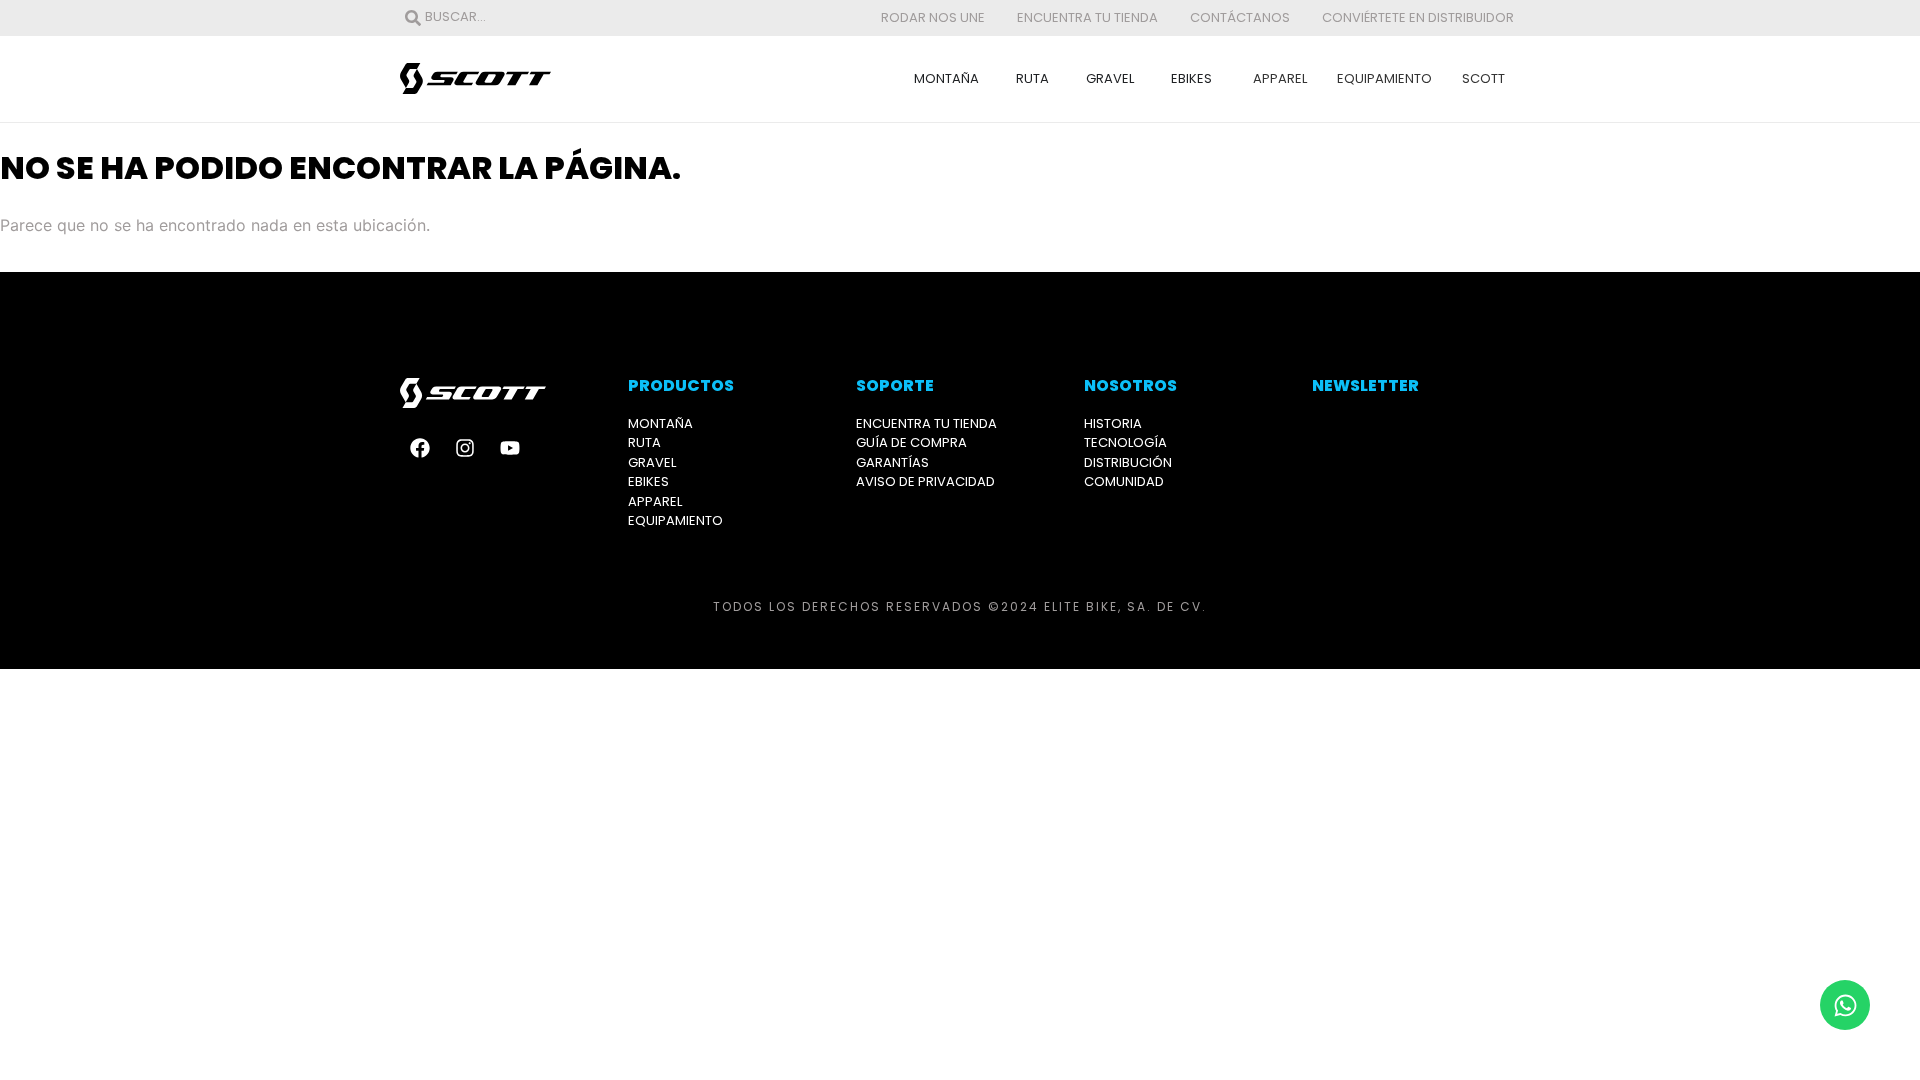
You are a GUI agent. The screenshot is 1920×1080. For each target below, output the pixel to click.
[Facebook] (420, 448)
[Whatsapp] (1845, 1005)
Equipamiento (1384, 78)
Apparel (1280, 78)
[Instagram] (465, 448)
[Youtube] (510, 448)
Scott (1483, 78)
